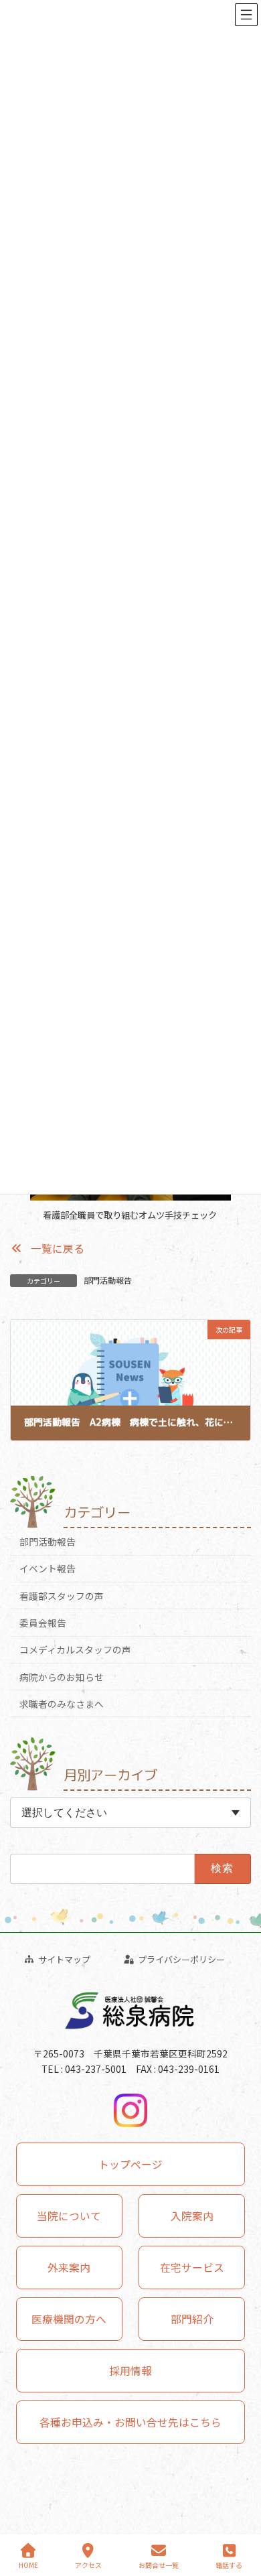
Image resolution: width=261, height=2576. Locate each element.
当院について (69, 2216)
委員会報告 (43, 1623)
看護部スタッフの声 (62, 1596)
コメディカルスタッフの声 (75, 1649)
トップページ (130, 2164)
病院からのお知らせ (62, 1676)
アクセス (88, 2565)
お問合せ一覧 (159, 2565)
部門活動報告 (108, 1280)
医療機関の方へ (69, 2319)
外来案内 (69, 2267)
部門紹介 (192, 2319)
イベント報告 (48, 1568)
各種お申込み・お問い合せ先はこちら (130, 2422)
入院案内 (192, 2216)
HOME (28, 2565)
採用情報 (130, 2371)
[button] (47, 1248)
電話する (229, 2565)
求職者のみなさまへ (62, 1704)
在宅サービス (192, 2267)
